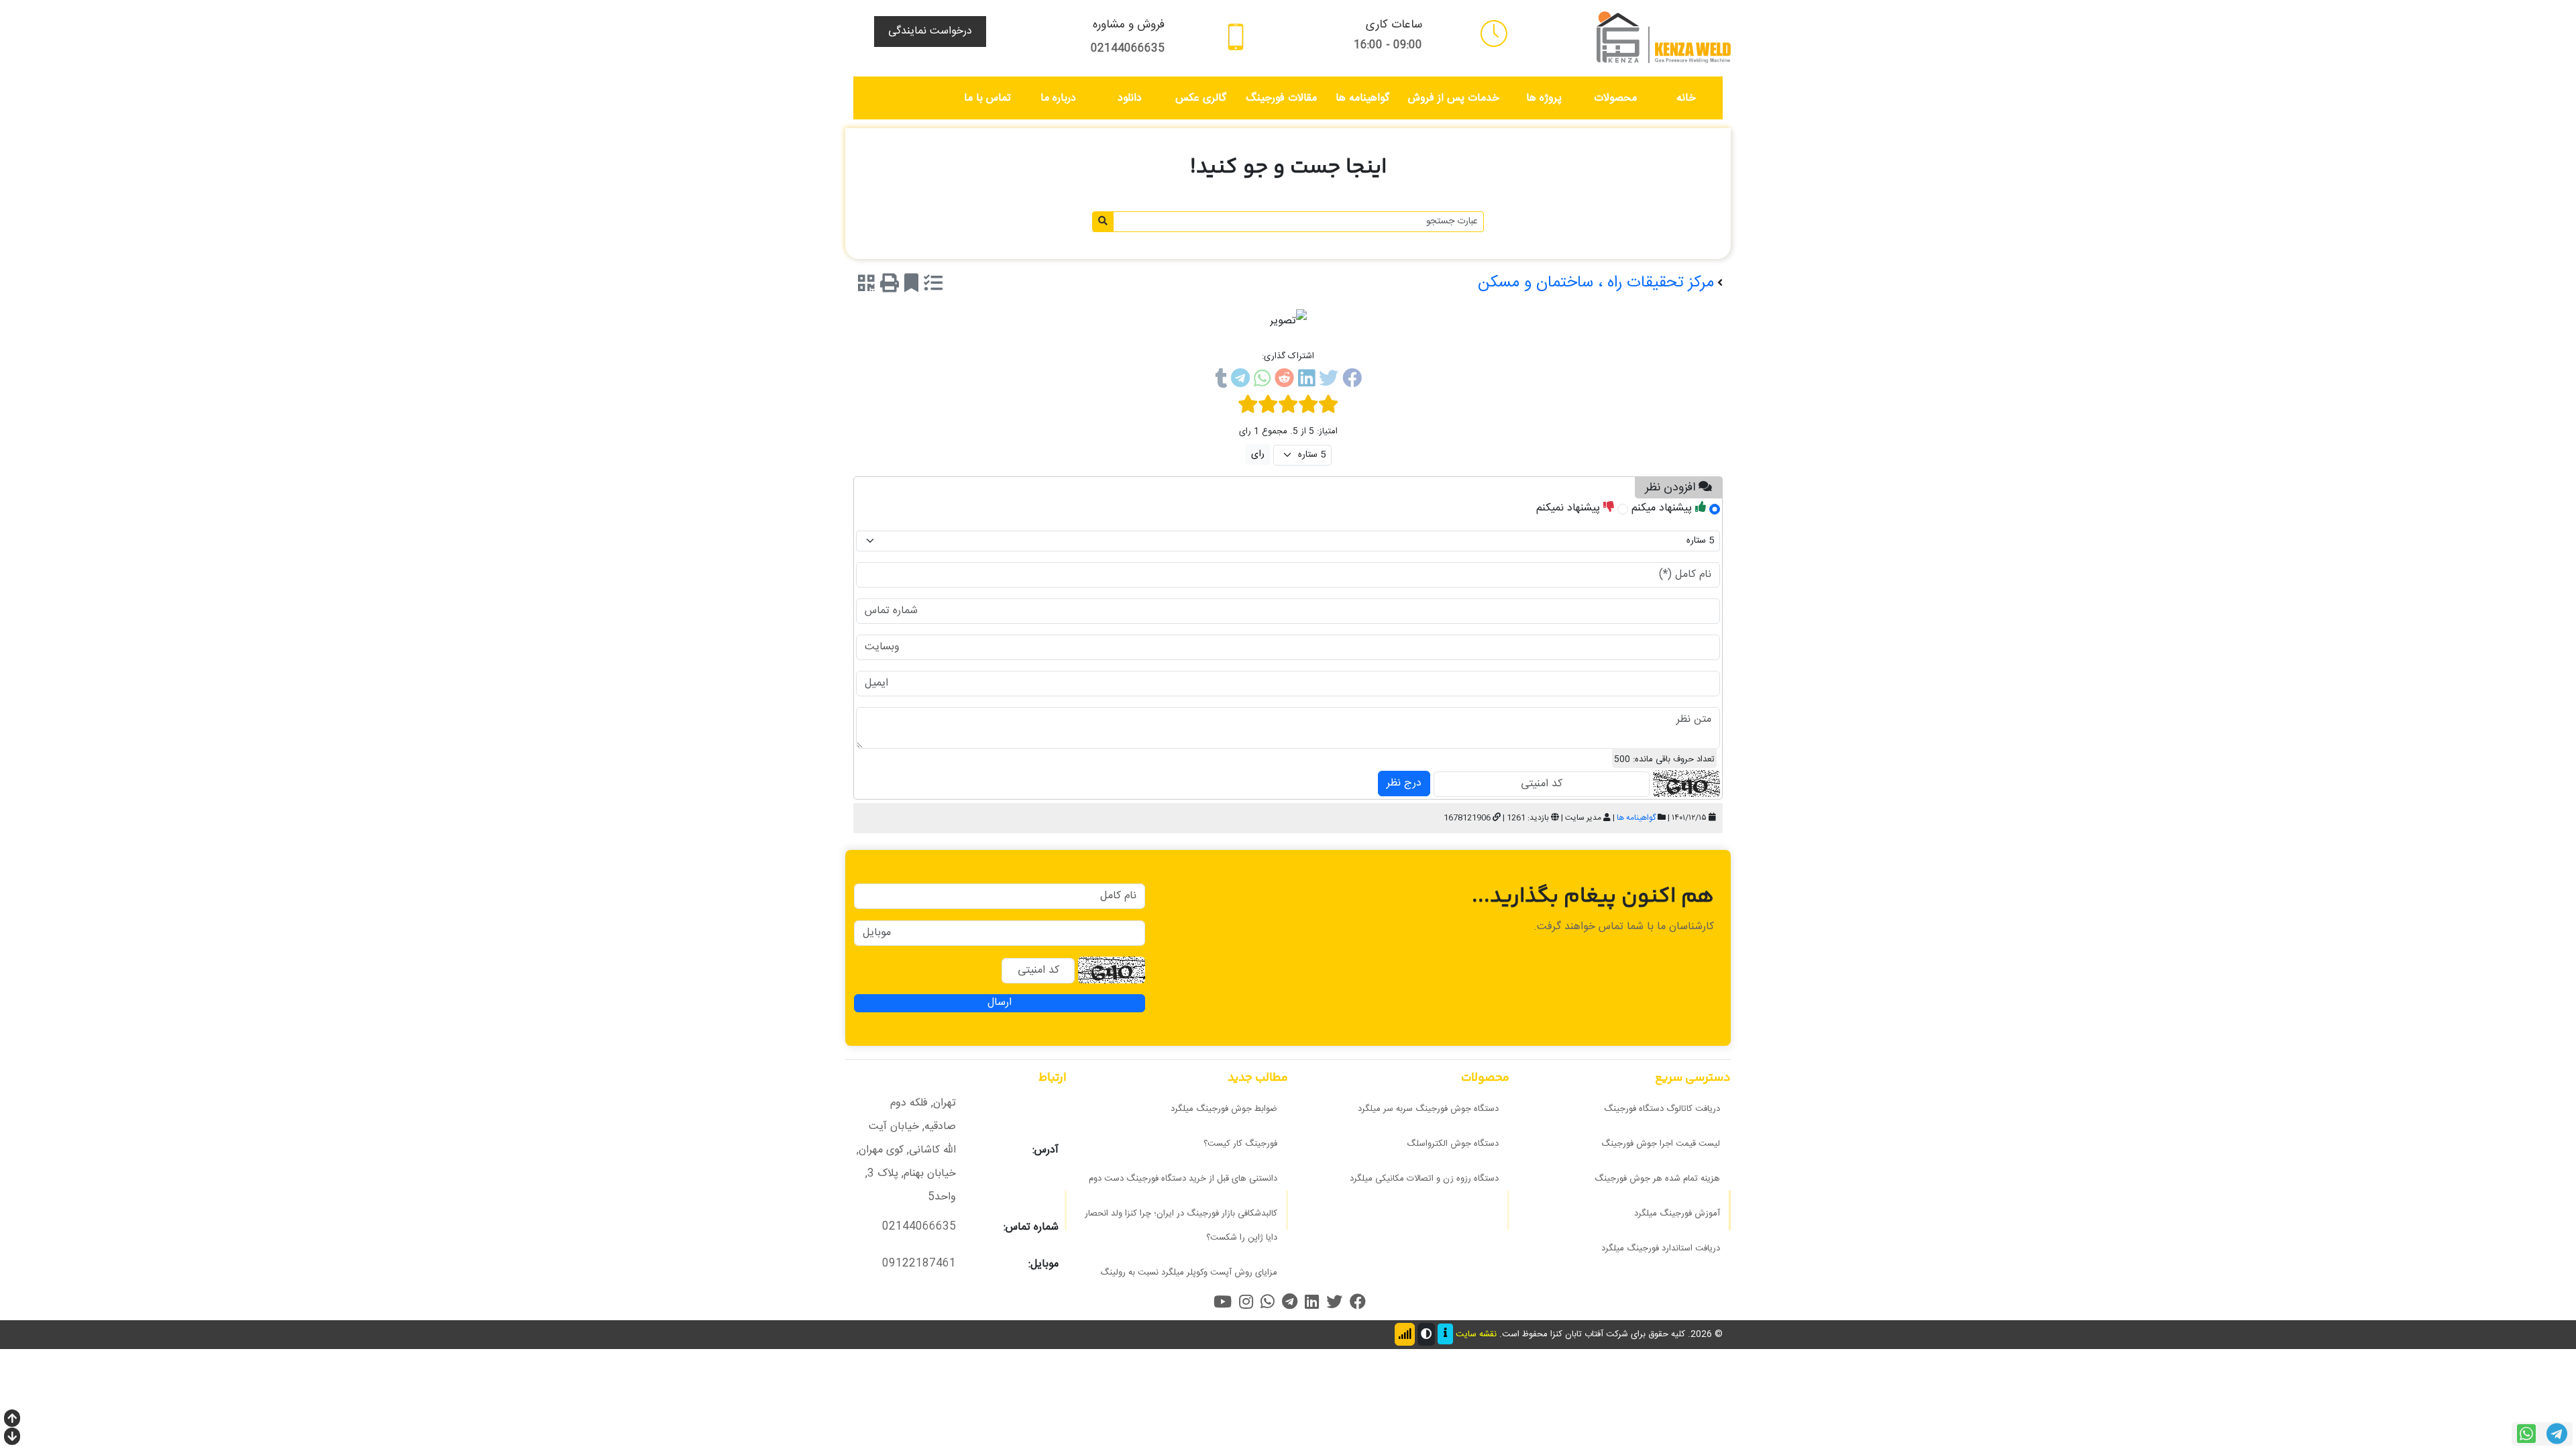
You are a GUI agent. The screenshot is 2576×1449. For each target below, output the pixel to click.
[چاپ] (890, 286)
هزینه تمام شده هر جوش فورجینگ (1657, 1179)
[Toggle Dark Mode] (1426, 1334)
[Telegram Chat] (2557, 1434)
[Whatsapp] (1262, 381)
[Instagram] (1246, 1302)
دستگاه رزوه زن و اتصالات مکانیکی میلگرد (1424, 1179)
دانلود (1130, 98)
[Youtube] (1223, 1302)
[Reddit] (1284, 381)
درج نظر (1404, 783)
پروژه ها (1544, 98)
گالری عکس (1201, 98)
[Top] (12, 1420)
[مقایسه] (933, 286)
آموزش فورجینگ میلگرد (1677, 1214)
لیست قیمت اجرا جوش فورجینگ (1661, 1144)
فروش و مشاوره (1129, 25)
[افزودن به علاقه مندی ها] (911, 286)
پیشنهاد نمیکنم (1570, 508)
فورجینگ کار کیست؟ (1240, 1144)
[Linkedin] (1306, 381)
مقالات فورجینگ (1281, 98)
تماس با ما (987, 98)
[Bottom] (12, 1438)
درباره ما (1058, 98)
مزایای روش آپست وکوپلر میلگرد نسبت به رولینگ (1189, 1273)
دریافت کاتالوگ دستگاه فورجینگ (1662, 1109)
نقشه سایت (1476, 1334)
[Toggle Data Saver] (1405, 1334)
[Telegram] (1240, 381)
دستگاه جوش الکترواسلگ (1453, 1144)
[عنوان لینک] (1664, 38)
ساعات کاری (1394, 25)
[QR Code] (866, 286)
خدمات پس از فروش (1454, 98)
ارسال (1000, 1003)
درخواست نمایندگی (930, 31)
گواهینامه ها (1362, 98)
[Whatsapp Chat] (2526, 1434)
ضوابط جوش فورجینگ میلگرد (1224, 1109)
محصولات (1615, 98)
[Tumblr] (1221, 381)
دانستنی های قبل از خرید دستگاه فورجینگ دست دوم (1183, 1179)
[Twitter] (1329, 381)
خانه (1686, 98)
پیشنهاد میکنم (1663, 508)
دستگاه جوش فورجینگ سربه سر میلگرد (1428, 1109)
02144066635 (1128, 49)
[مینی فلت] (1494, 34)
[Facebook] (1352, 381)
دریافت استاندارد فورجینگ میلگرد (1661, 1248)
